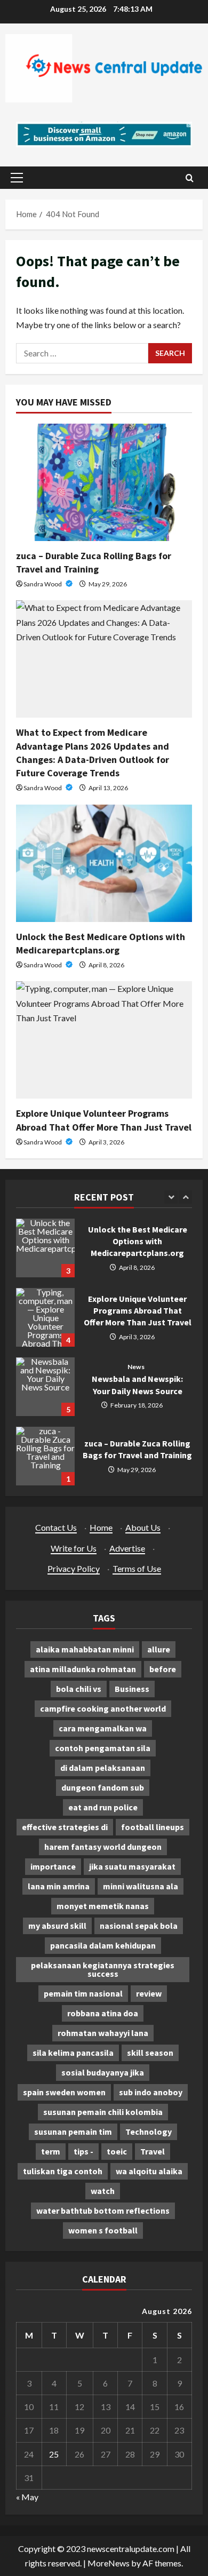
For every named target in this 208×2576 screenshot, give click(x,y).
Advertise (127, 1548)
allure (159, 1649)
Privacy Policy (74, 1568)
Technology (149, 2132)
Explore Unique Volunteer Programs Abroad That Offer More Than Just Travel (45, 1317)
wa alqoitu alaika (149, 2171)
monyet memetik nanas (103, 1906)
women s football (103, 2230)
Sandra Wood (43, 584)
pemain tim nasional (83, 1993)
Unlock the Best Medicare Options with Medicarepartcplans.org (45, 1248)
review (149, 1993)
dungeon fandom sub (103, 1787)
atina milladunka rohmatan (83, 1669)
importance (53, 1866)
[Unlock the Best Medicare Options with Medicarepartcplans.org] (104, 863)
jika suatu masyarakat (132, 1866)
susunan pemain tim (73, 2132)
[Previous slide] (171, 1197)
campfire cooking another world (103, 1708)
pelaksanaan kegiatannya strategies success (103, 1969)
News (136, 1367)
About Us (143, 1527)
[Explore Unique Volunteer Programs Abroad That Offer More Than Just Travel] (104, 1040)
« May (27, 2497)
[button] (17, 178)
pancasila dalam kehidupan (103, 1945)
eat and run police (103, 1807)
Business (132, 1689)
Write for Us (74, 1548)
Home (101, 1527)
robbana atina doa (103, 2013)
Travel (153, 2151)
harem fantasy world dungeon (103, 1847)
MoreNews (109, 2563)
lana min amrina (59, 1886)
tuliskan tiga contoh (63, 2171)
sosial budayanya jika (103, 2072)
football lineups (153, 1827)
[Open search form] (190, 178)
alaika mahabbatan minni (85, 1649)
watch (103, 2191)
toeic (117, 2151)
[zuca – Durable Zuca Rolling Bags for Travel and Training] (104, 482)
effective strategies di (65, 1827)
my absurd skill (57, 1926)
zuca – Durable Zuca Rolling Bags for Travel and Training (45, 1456)
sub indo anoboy (151, 2092)
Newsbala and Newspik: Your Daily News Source (45, 1387)
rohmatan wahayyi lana (103, 2033)
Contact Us (56, 1527)
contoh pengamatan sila (103, 1748)
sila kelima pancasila (73, 2053)
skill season (150, 2053)
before (163, 1669)
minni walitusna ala (141, 1886)
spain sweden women (64, 2092)
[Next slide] (185, 1197)
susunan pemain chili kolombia (103, 2112)
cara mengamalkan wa (103, 1728)
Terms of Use (137, 1568)
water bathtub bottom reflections (103, 2211)
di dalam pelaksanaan (103, 1768)
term (51, 2151)
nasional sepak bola (139, 1926)
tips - (83, 2151)
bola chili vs (79, 1689)
